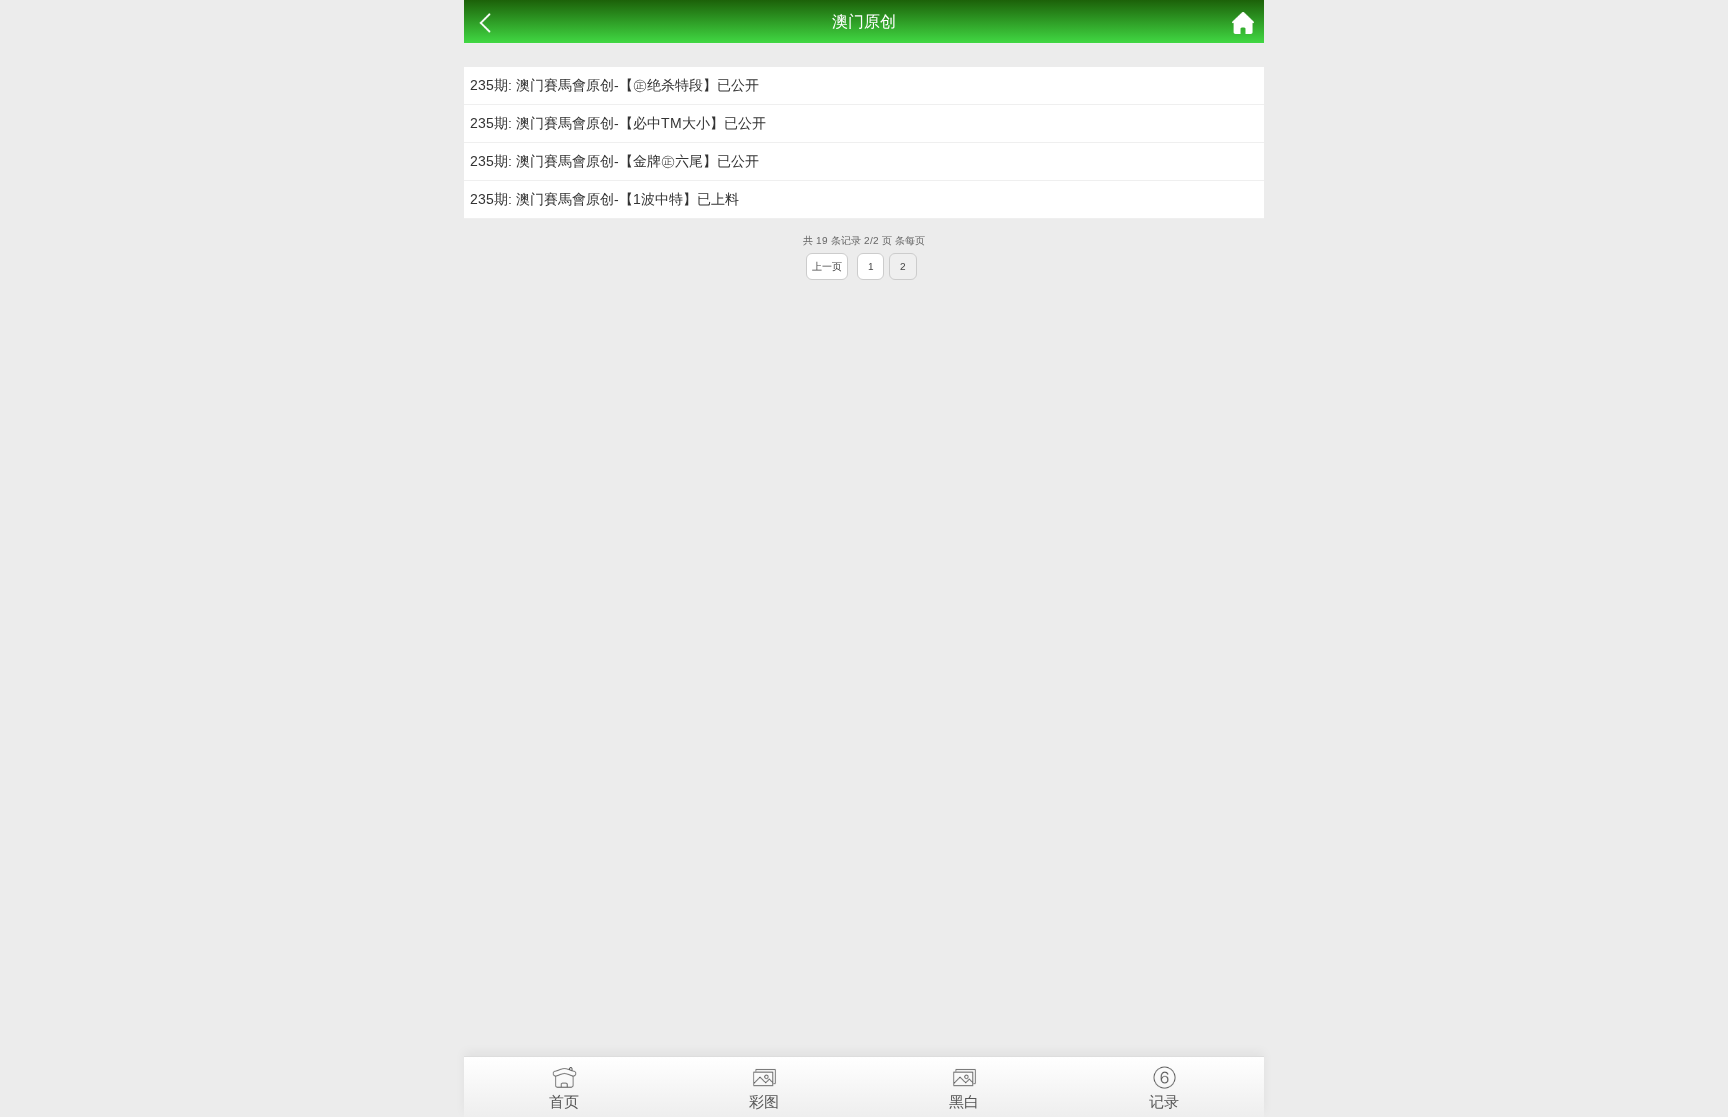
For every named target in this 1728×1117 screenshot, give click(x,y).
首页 (564, 1101)
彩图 (764, 1101)
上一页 (827, 266)
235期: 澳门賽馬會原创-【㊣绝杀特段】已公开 (614, 85)
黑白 (964, 1101)
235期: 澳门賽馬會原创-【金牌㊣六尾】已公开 (614, 161)
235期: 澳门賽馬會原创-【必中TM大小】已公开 (618, 123)
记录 (1164, 1101)
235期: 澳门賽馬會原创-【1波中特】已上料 (604, 199)
